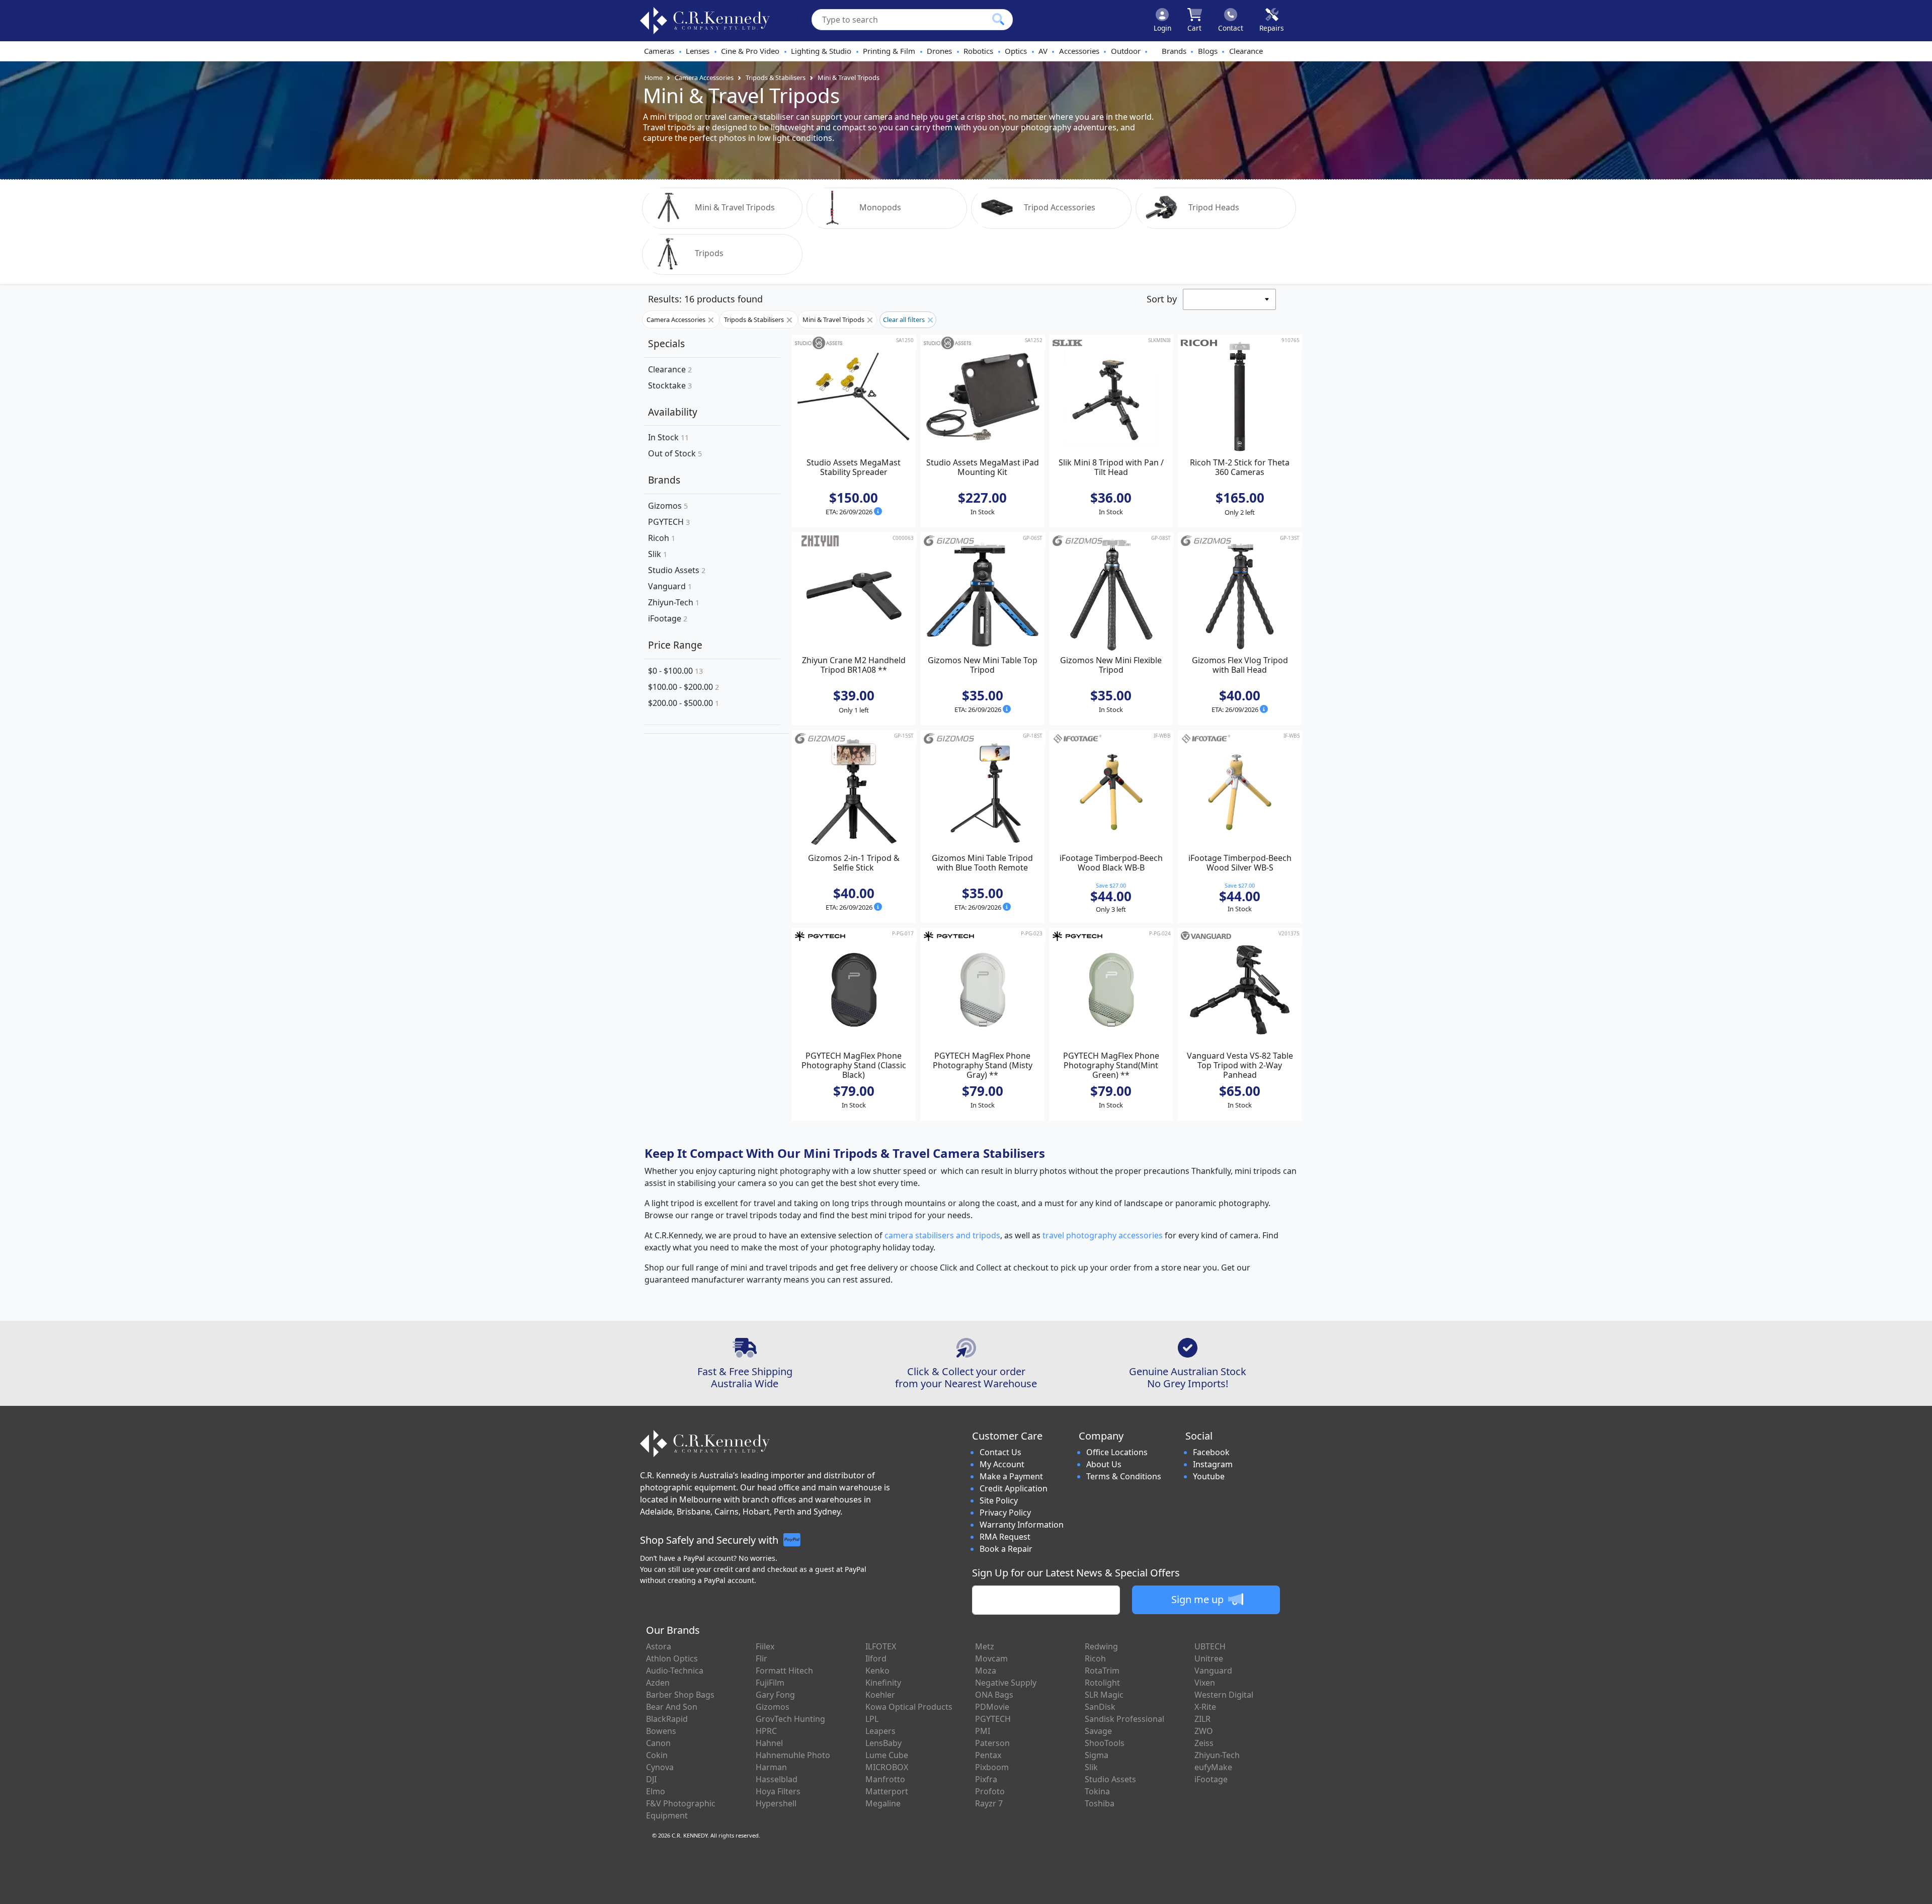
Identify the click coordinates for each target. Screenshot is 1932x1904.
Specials (666, 343)
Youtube (1209, 1476)
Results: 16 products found (705, 299)
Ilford (876, 1658)
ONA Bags (994, 1695)
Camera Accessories (704, 77)
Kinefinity (883, 1683)
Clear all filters (905, 320)
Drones (939, 51)
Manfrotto (885, 1779)
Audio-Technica (675, 1671)
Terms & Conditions (1124, 1476)
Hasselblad (777, 1779)
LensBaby (883, 1743)
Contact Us (1000, 1452)
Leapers (880, 1731)
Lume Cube (887, 1755)
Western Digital (1224, 1695)
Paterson (992, 1743)
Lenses (698, 51)
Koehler (880, 1695)
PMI (983, 1731)
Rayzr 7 (989, 1803)
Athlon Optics (672, 1658)
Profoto (990, 1791)
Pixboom (992, 1767)
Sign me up (1199, 1599)
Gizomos (668, 506)
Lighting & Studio (821, 51)
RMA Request (1005, 1537)
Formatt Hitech (784, 1671)
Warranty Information (1022, 1525)
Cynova (660, 1767)
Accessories (1079, 51)
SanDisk (1100, 1707)
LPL (872, 1719)
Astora (659, 1646)
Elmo (656, 1791)
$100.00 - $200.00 (683, 687)
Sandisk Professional (1124, 1719)
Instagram (1213, 1464)
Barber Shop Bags (680, 1695)
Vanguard (670, 586)
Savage (1098, 1731)
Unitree (1209, 1658)
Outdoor (1126, 51)
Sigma (1097, 1755)
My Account (1002, 1464)
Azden (658, 1683)
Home (654, 77)
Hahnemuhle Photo (793, 1755)
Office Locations (1117, 1452)
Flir (761, 1658)
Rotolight (1102, 1683)
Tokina (1097, 1791)
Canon (658, 1743)
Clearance (1246, 51)
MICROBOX (887, 1767)
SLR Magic (1104, 1695)
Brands (1174, 51)
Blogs (1208, 51)
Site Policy (999, 1500)
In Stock (668, 438)
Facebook (1211, 1452)
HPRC (766, 1731)
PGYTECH (669, 522)
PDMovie (992, 1707)
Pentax (988, 1755)
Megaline (883, 1803)
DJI (651, 1779)
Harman (771, 1767)
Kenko (877, 1671)
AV (1043, 51)
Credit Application (1014, 1488)
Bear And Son (672, 1707)
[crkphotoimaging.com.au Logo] (705, 21)
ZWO (1204, 1731)
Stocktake (670, 385)
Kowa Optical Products (909, 1707)
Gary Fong (775, 1695)
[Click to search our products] (998, 19)
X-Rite (1205, 1707)
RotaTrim (1102, 1671)
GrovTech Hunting (790, 1719)
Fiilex (765, 1646)
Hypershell (776, 1803)
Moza (986, 1671)
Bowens (661, 1731)
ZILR (1202, 1719)
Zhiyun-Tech (674, 602)
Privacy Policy (1005, 1513)
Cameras (659, 51)
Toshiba (1100, 1803)
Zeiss (1204, 1743)
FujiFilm (770, 1683)
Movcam (991, 1658)
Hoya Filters (778, 1791)
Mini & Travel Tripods (849, 77)
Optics (1016, 51)
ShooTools (1105, 1743)
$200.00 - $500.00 (683, 703)
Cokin (657, 1755)
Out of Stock (675, 454)
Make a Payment (1011, 1476)
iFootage (668, 618)
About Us (1104, 1464)
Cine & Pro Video (750, 51)
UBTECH (1210, 1646)
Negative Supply (1006, 1683)
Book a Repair (1006, 1549)
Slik (658, 554)
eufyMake (1213, 1767)
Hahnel (769, 1743)
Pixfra (986, 1779)
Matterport (887, 1791)
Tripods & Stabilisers (776, 77)
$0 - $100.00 (675, 671)
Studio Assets (677, 570)
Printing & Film (889, 51)
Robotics (978, 51)
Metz (985, 1646)
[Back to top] (1918, 1890)
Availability (673, 412)
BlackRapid (667, 1719)
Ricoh (662, 538)
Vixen (1205, 1683)
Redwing (1101, 1646)
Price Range (675, 645)
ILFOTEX (881, 1646)
